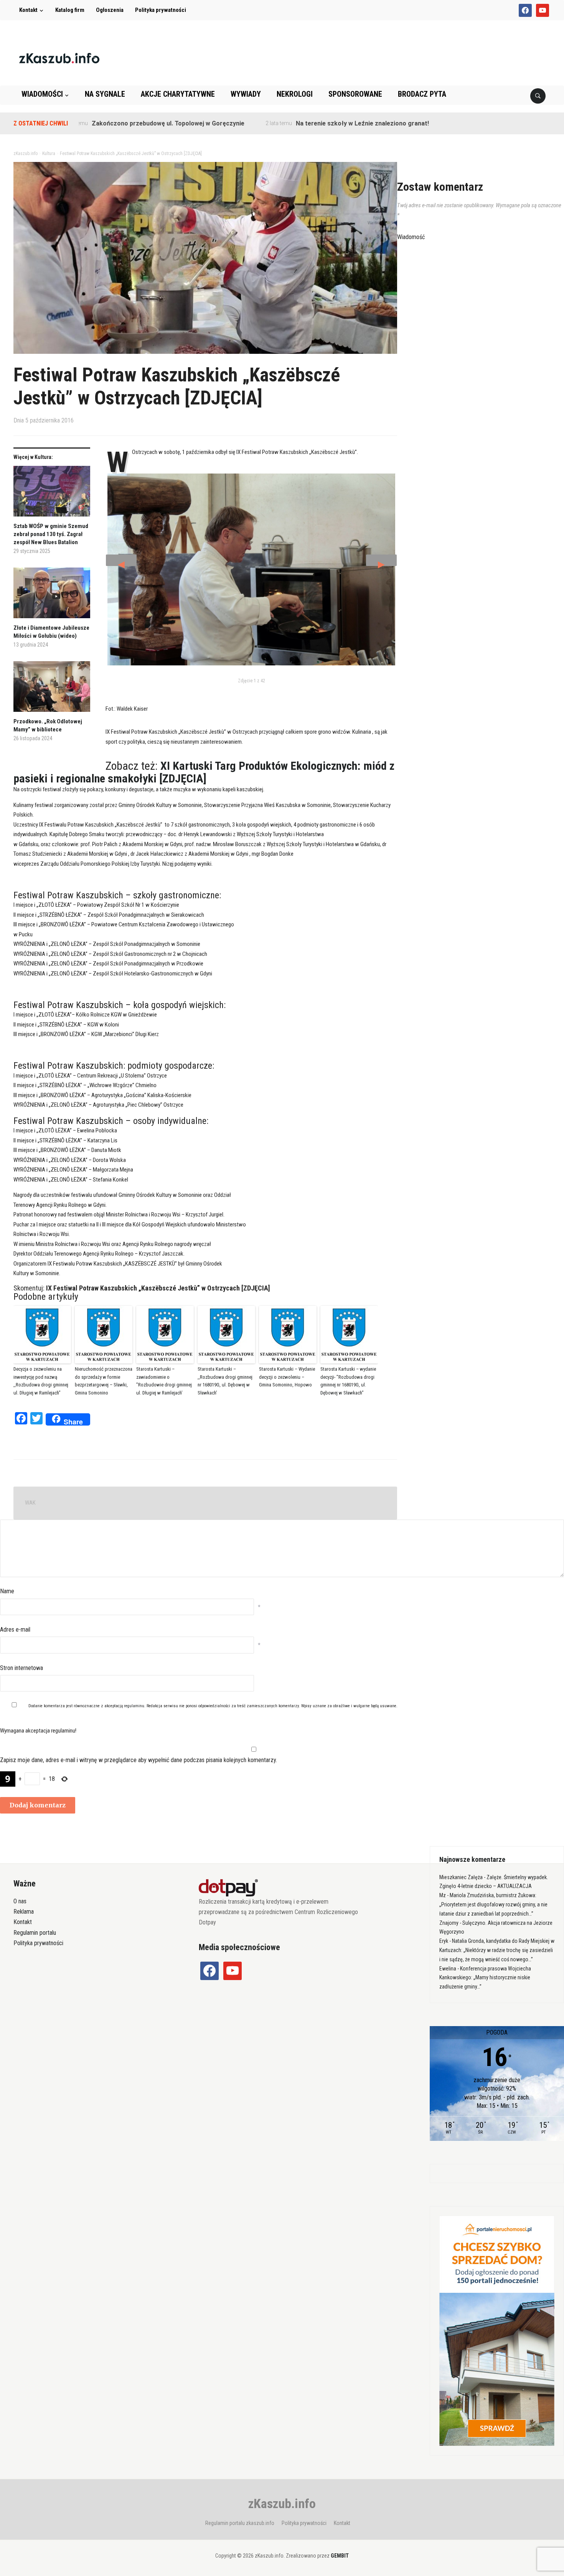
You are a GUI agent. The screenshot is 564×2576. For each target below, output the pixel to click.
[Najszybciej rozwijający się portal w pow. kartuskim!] (59, 58)
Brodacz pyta (422, 94)
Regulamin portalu (35, 1933)
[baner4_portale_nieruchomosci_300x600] (497, 2330)
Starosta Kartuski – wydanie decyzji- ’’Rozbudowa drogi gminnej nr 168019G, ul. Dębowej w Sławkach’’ (348, 1381)
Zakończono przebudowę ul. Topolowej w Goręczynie (113, 123)
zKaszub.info (282, 2503)
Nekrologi (295, 94)
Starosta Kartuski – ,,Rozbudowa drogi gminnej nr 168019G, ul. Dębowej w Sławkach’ (225, 1381)
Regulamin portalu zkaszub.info (240, 2523)
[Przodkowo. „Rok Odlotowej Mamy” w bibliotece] (52, 689)
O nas (20, 1901)
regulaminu (134, 1706)
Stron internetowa (21, 1668)
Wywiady (246, 94)
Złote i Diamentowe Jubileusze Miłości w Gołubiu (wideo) (51, 632)
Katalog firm (70, 10)
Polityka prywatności (161, 10)
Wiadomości (42, 94)
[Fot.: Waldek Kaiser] (251, 569)
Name (7, 1591)
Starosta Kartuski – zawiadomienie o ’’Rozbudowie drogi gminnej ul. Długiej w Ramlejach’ (164, 1381)
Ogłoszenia (110, 10)
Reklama (24, 1912)
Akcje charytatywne (178, 94)
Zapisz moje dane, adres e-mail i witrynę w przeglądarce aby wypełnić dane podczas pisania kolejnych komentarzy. (139, 1760)
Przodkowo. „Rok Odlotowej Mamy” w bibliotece (48, 725)
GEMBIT (340, 2556)
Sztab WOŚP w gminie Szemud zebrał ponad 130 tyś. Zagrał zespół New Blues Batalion (51, 534)
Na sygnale (105, 94)
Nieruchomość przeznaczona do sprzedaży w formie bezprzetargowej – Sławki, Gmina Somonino (104, 1381)
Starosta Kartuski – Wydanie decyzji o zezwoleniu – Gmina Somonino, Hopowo (287, 1377)
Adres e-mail (15, 1630)
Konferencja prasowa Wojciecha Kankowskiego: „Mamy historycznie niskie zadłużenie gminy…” (485, 1978)
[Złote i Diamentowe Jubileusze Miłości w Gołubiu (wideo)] (52, 596)
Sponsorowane (355, 94)
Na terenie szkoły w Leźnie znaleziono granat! (307, 123)
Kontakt (28, 10)
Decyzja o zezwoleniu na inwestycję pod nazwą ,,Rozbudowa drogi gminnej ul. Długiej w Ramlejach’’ (41, 1381)
